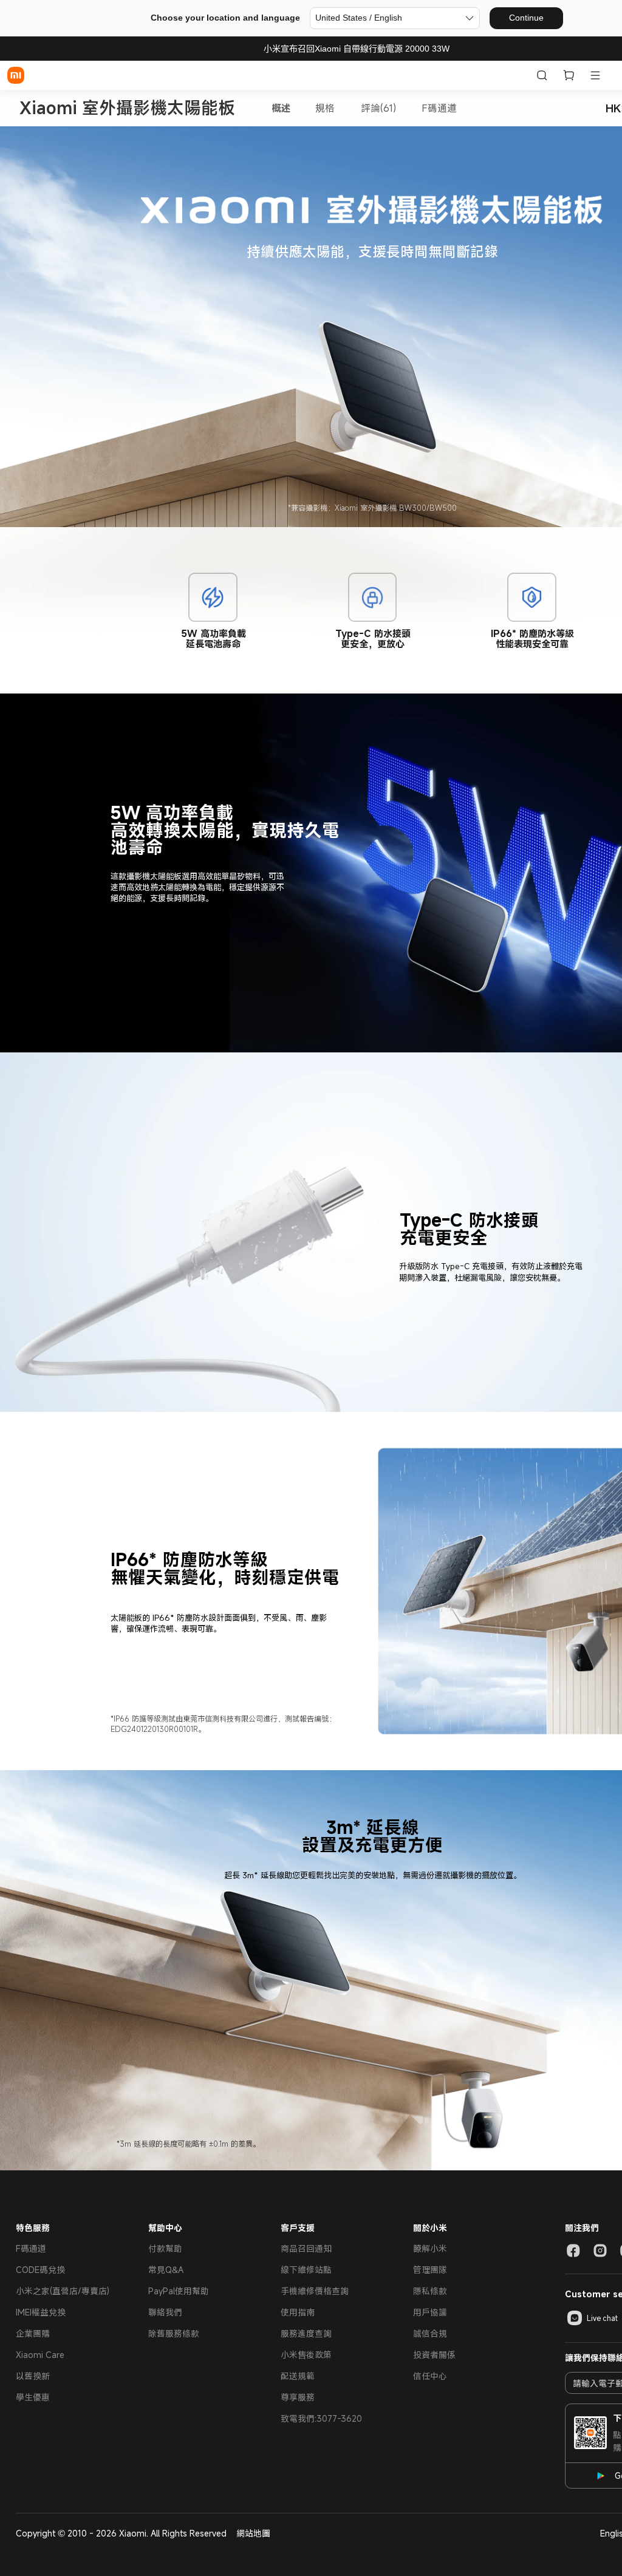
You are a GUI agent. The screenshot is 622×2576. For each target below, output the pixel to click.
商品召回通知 (306, 2248)
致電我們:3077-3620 (321, 2418)
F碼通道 (439, 108)
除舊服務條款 (174, 2333)
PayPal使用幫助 (179, 2291)
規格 (325, 108)
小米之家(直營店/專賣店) (63, 2291)
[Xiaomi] (16, 75)
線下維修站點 (306, 2270)
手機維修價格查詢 (315, 2291)
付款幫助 (165, 2248)
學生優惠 (33, 2397)
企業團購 (33, 2333)
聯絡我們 (165, 2312)
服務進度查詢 (306, 2333)
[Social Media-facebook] (573, 2251)
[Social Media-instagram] (600, 2251)
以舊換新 (33, 2376)
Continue (526, 18)
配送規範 (298, 2376)
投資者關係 (434, 2355)
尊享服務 (298, 2397)
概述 (281, 108)
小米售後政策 (306, 2355)
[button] (595, 75)
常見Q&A (166, 2270)
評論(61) (378, 108)
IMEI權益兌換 (41, 2312)
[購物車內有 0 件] (569, 75)
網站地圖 (253, 2533)
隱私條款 (430, 2291)
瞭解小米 (430, 2248)
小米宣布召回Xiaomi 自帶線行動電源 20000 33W (357, 49)
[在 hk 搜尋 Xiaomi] (542, 75)
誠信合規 (430, 2333)
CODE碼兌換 (40, 2270)
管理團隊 (430, 2270)
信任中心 (430, 2376)
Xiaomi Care (40, 2355)
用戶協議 (430, 2312)
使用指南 (298, 2312)
